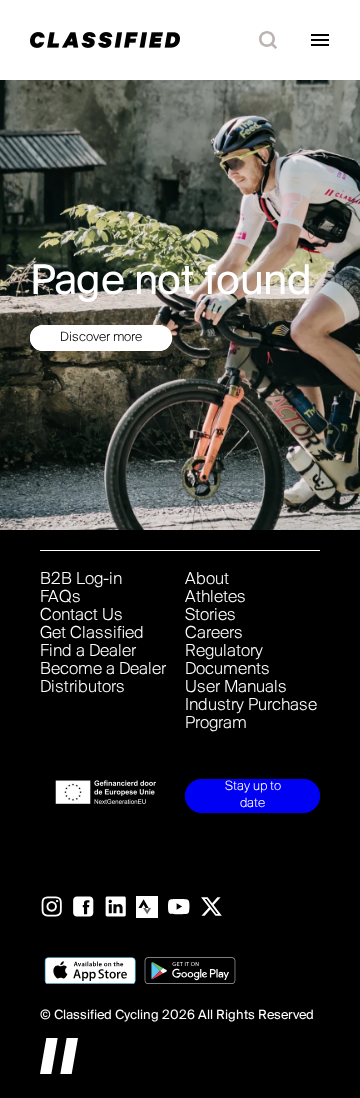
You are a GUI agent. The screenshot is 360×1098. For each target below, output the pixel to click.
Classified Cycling (106, 1015)
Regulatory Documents (227, 661)
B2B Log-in (81, 580)
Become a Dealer (103, 670)
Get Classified (92, 634)
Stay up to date (253, 795)
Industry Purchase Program (251, 715)
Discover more (101, 336)
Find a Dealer (88, 652)
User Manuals (236, 688)
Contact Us (81, 616)
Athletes (215, 598)
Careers (214, 634)
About (207, 580)
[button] (268, 40)
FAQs (60, 598)
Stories (210, 616)
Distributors (82, 688)
